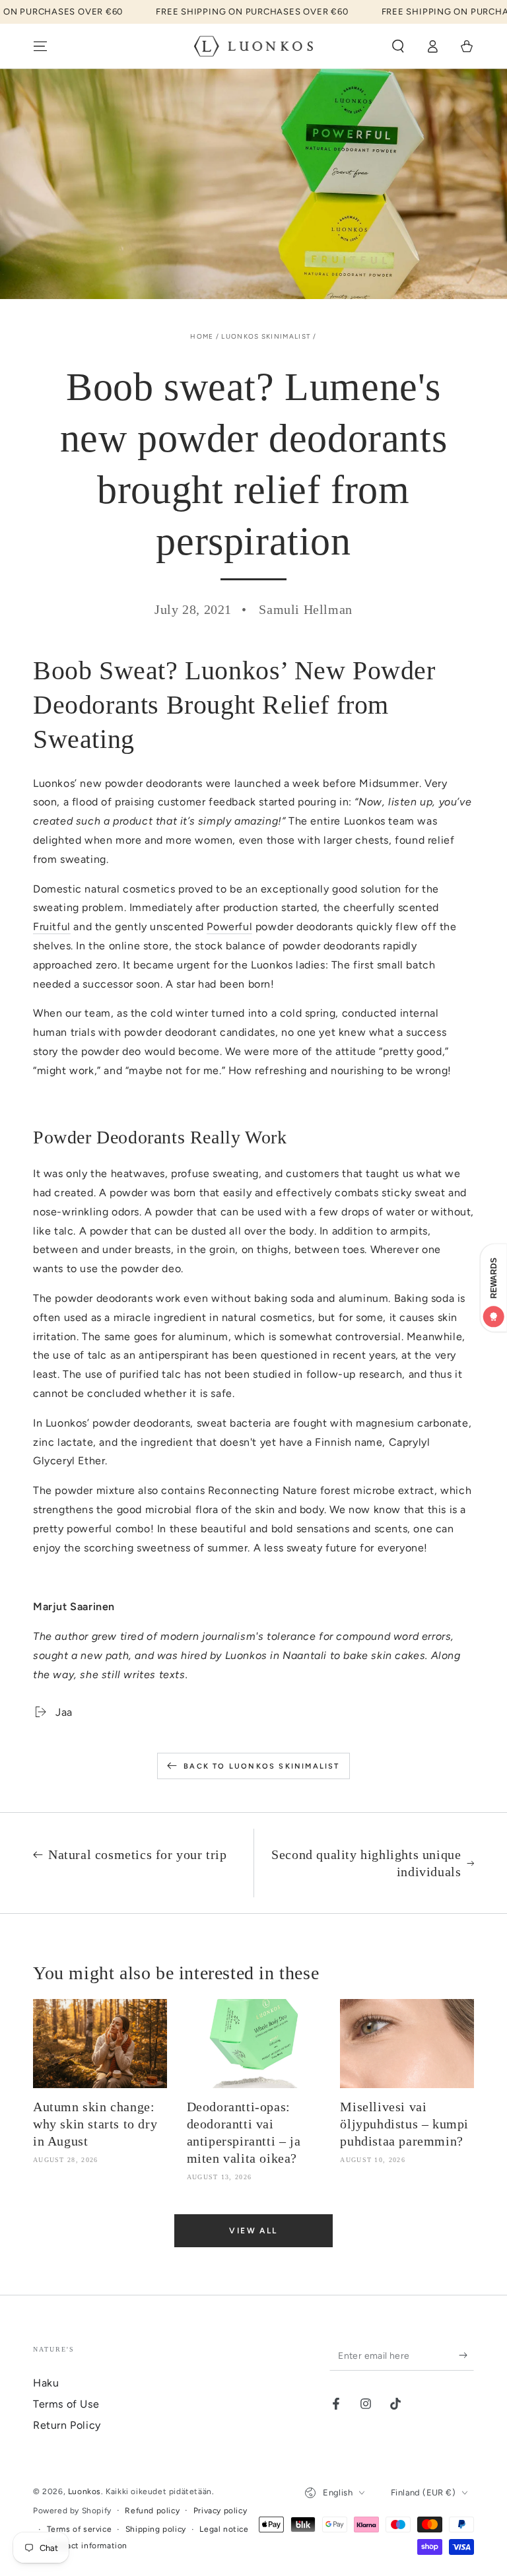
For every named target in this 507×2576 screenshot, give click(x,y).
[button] (398, 46)
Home (202, 336)
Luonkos (84, 2491)
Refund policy (152, 2511)
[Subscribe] (466, 2356)
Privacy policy (220, 2511)
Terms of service (80, 2529)
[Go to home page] (254, 46)
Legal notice (224, 2529)
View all (253, 2231)
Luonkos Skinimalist (266, 336)
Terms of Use (66, 2404)
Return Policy (67, 2425)
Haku (46, 2383)
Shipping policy (156, 2529)
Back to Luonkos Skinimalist (261, 1766)
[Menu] (40, 46)
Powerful (229, 927)
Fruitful (52, 927)
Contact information (87, 2546)
